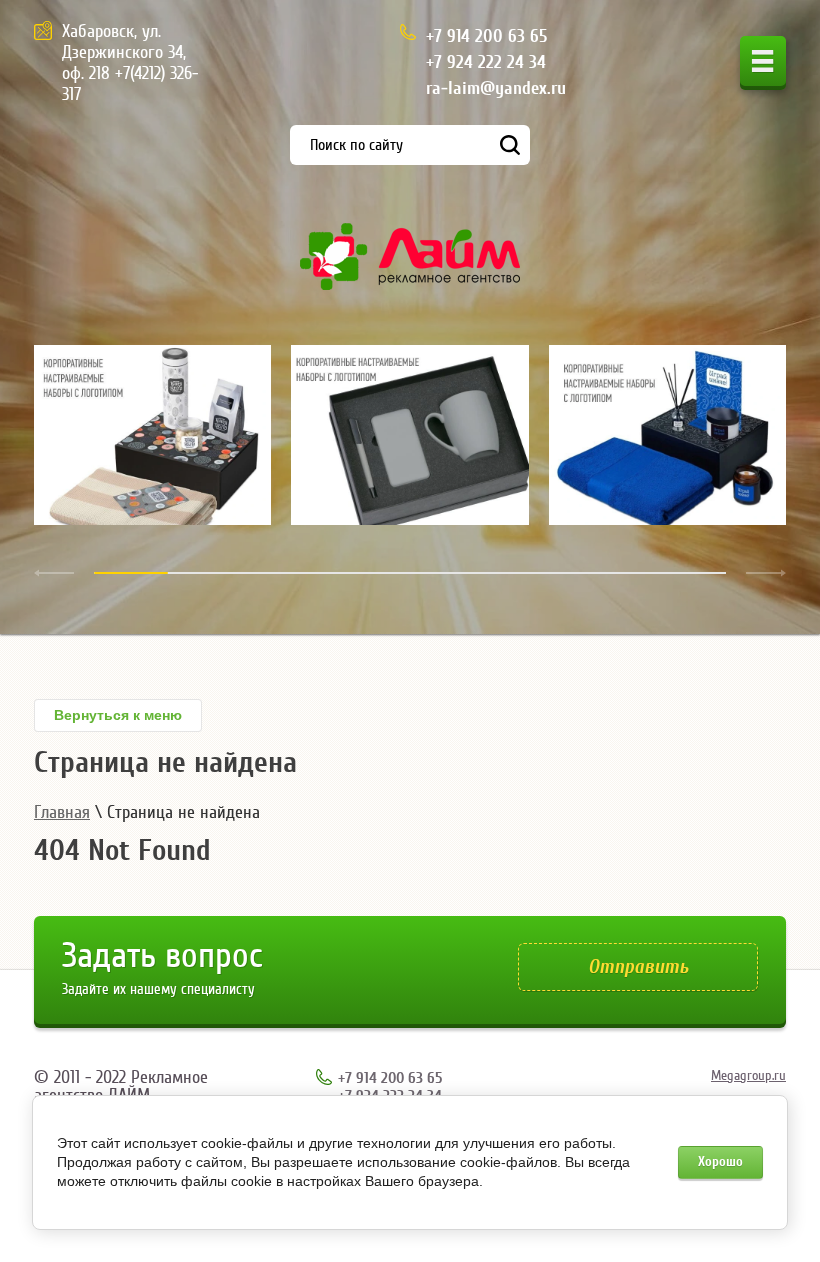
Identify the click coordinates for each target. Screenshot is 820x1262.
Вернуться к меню (118, 715)
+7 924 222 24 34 (486, 62)
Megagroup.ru (748, 1076)
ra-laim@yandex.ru (496, 88)
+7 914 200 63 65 (486, 36)
